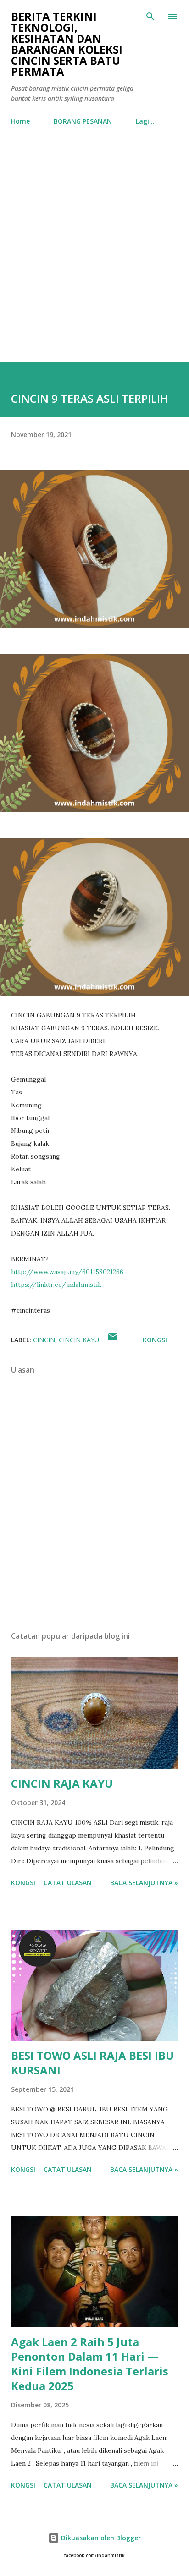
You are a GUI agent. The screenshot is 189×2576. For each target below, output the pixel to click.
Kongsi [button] (155, 1340)
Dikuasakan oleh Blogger (100, 2538)
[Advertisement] (94, 246)
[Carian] (150, 16)
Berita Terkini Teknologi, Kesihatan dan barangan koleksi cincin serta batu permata (67, 44)
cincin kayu (79, 1340)
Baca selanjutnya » (144, 1883)
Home (20, 121)
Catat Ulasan (68, 1883)
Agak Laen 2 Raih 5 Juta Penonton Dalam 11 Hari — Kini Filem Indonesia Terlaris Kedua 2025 (90, 2364)
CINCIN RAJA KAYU (62, 1783)
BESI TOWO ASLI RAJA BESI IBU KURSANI (92, 2063)
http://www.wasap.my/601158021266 (67, 1272)
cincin (44, 1340)
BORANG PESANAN (83, 121)
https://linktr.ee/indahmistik (56, 1285)
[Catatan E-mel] (113, 1340)
